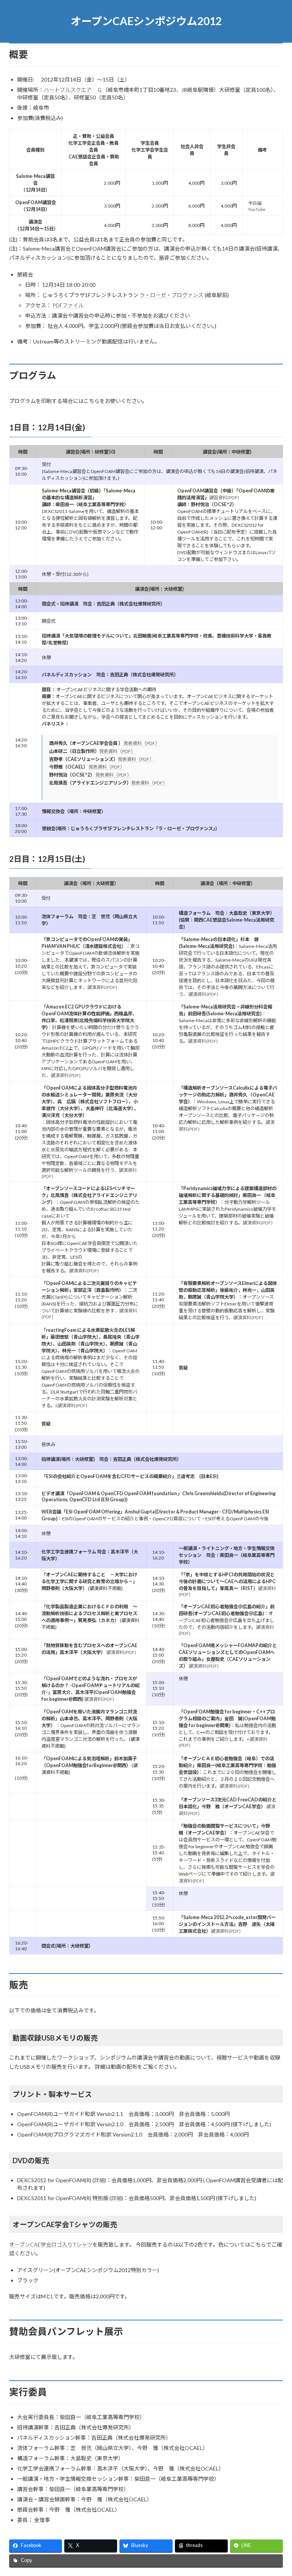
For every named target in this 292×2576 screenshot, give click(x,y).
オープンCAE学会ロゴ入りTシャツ (51, 2244)
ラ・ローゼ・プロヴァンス (171, 295)
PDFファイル (68, 305)
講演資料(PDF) (102, 987)
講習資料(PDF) (224, 498)
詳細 (99, 2180)
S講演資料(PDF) (71, 1405)
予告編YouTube (257, 206)
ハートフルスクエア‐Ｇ (73, 90)
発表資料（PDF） (142, 743)
